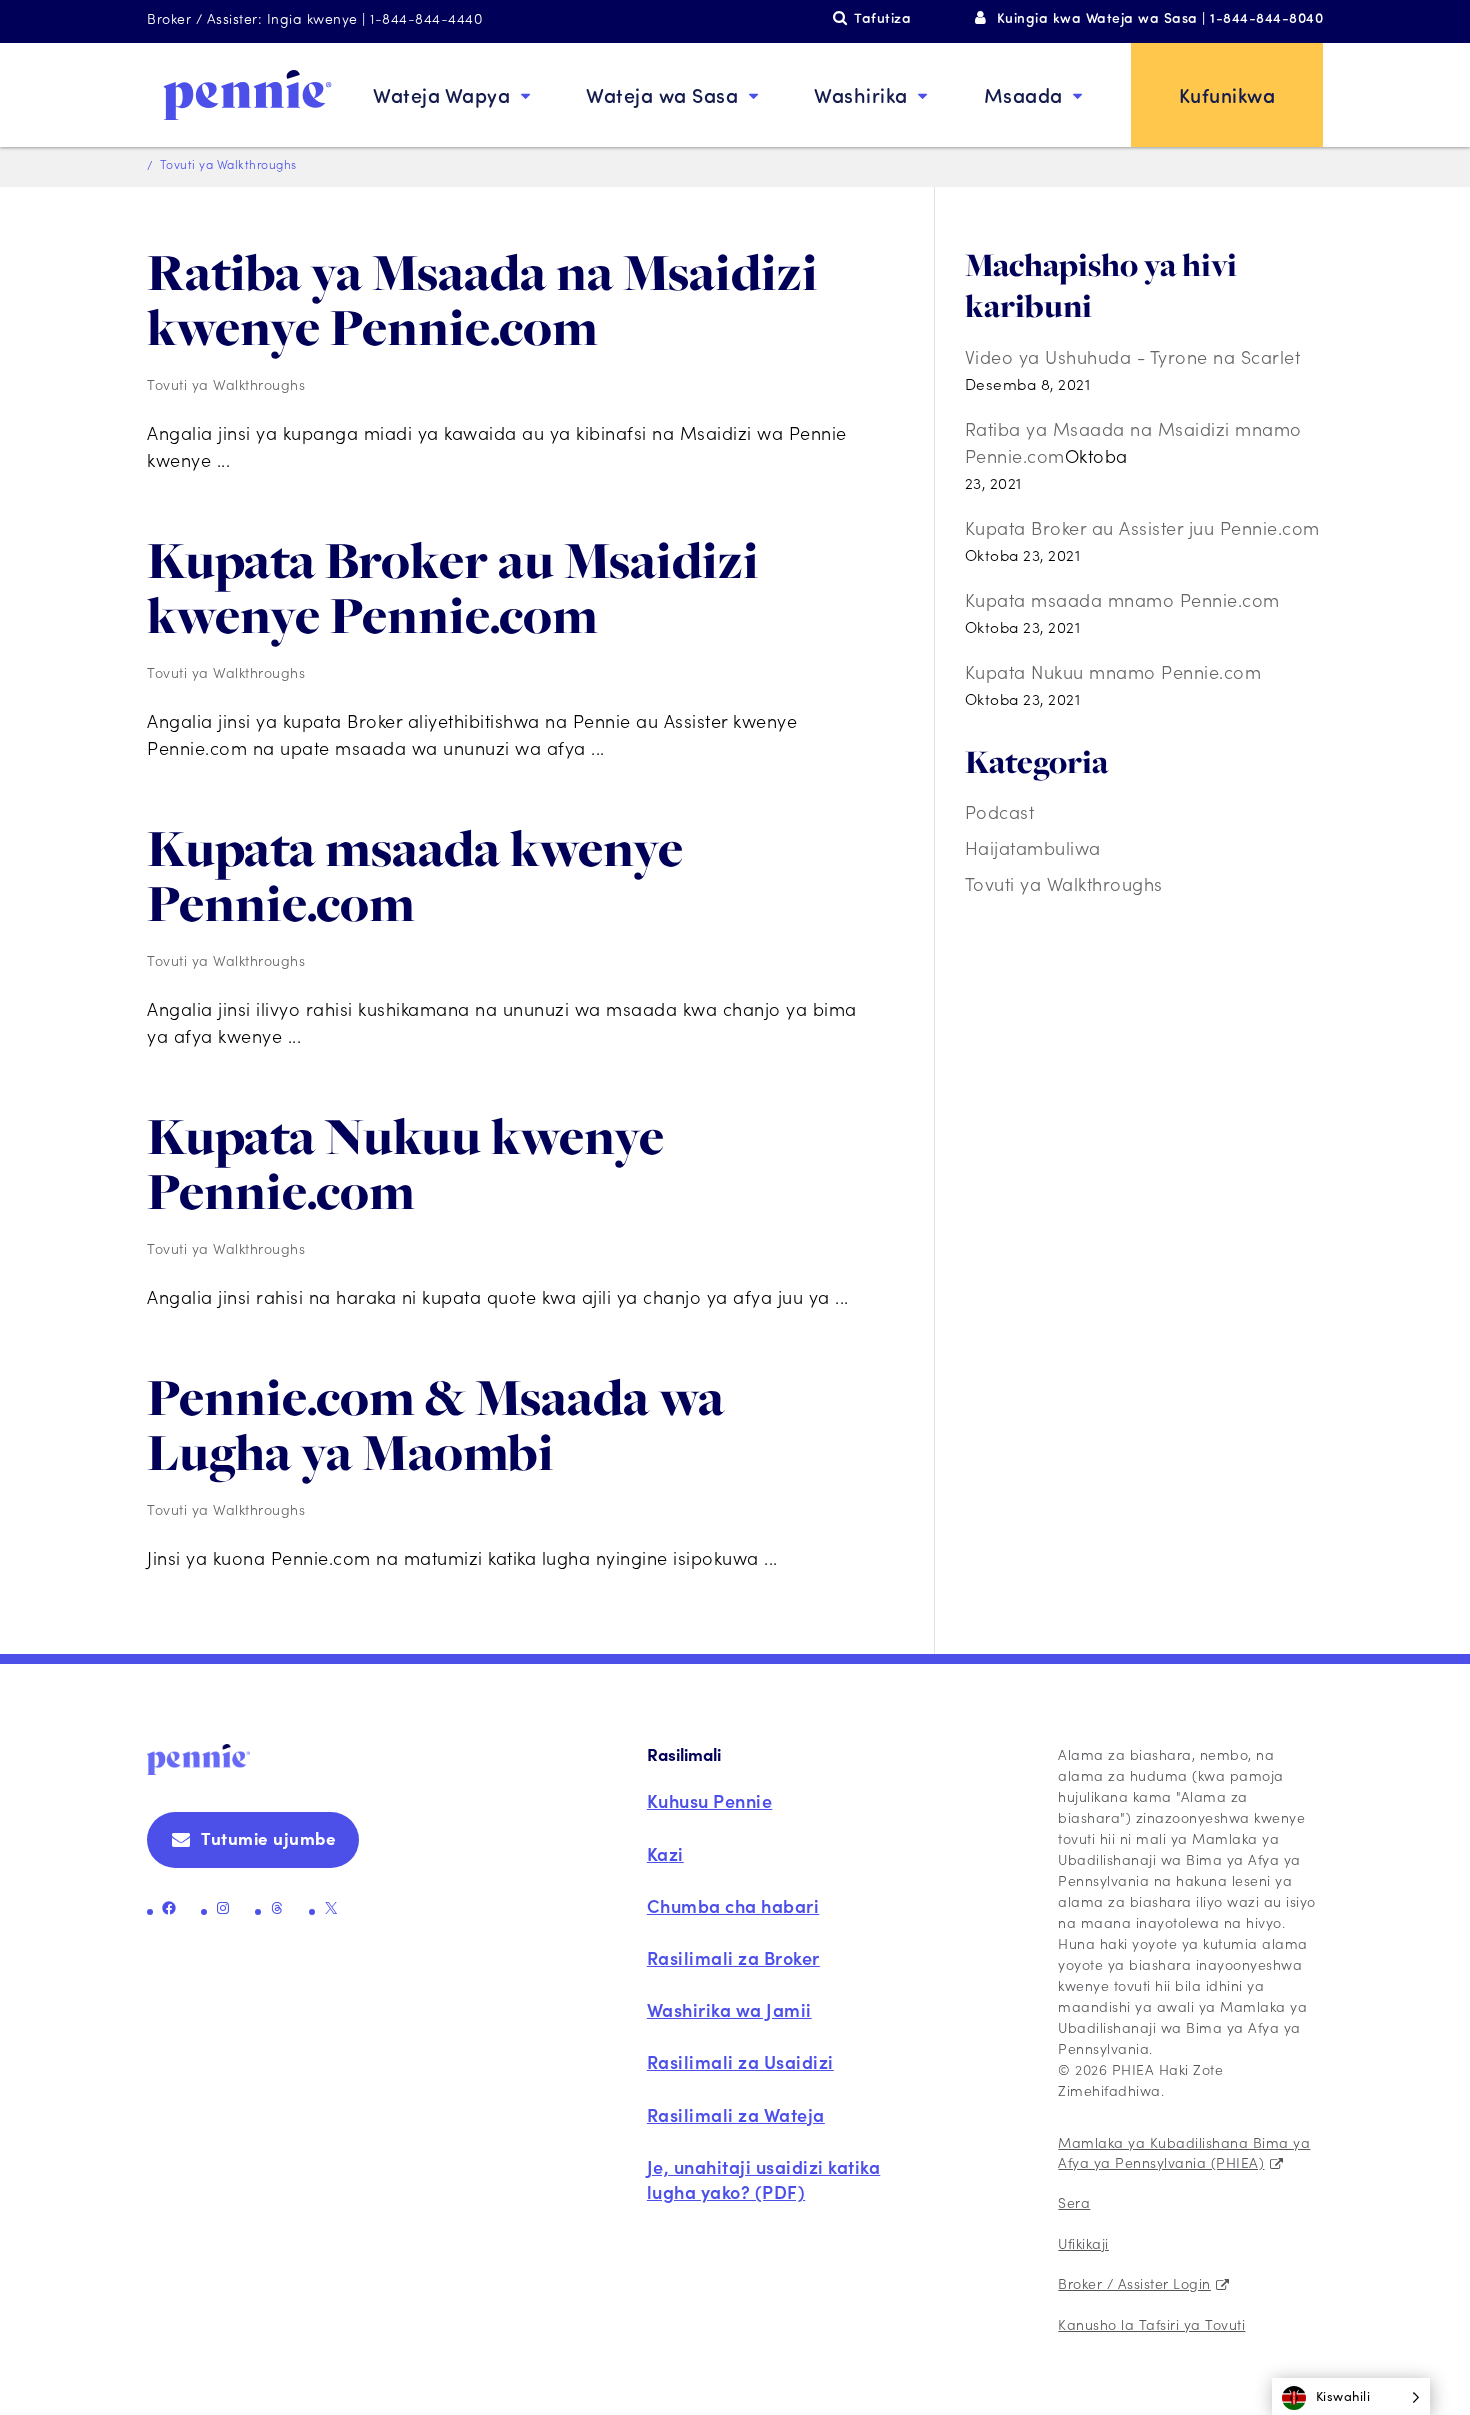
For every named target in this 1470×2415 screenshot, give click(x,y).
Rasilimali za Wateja (736, 2114)
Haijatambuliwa (1033, 847)
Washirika (861, 94)
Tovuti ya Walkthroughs (226, 384)
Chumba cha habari (733, 1905)
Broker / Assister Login (1134, 2283)
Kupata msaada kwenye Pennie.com (415, 875)
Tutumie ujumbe (268, 1838)
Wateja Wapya (441, 94)
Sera (1074, 2202)
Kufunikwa (1227, 94)
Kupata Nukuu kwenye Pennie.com (405, 1163)
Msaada (1023, 94)
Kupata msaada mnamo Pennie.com (1122, 599)
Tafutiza (882, 17)
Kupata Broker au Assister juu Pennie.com (1142, 527)
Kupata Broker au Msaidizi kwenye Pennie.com (453, 587)
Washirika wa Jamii (729, 2009)
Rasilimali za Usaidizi (740, 2061)
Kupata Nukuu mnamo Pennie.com (1113, 671)
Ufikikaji (1083, 2243)
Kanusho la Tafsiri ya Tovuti (1151, 2324)
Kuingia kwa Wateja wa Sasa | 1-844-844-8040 (1160, 17)
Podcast (1000, 811)
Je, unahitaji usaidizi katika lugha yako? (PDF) (764, 2179)
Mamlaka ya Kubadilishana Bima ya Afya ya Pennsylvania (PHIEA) (1184, 2152)
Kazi (665, 1853)
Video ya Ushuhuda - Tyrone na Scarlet (1133, 356)
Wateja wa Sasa (662, 94)
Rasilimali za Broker (733, 1957)
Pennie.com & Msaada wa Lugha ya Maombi (435, 1424)
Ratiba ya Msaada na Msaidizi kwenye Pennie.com (482, 299)
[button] (1351, 2396)
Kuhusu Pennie (710, 1800)
